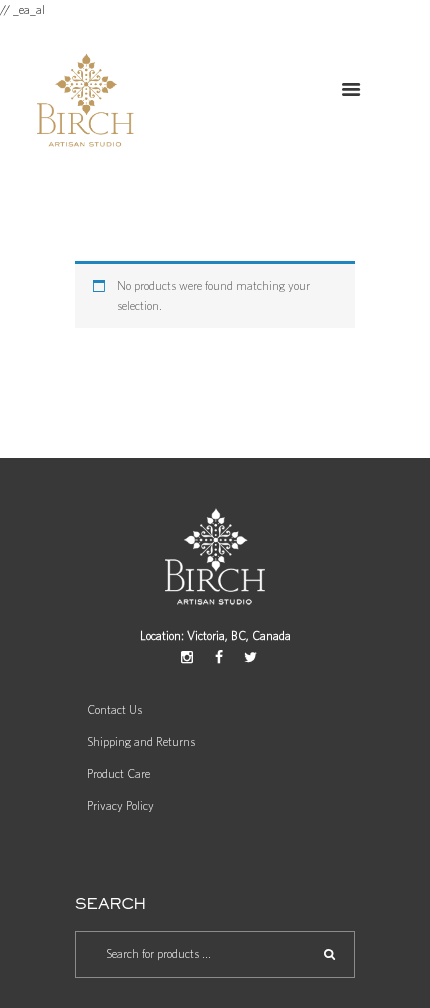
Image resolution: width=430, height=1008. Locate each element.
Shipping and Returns (141, 742)
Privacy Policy (120, 806)
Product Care (118, 774)
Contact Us (114, 710)
